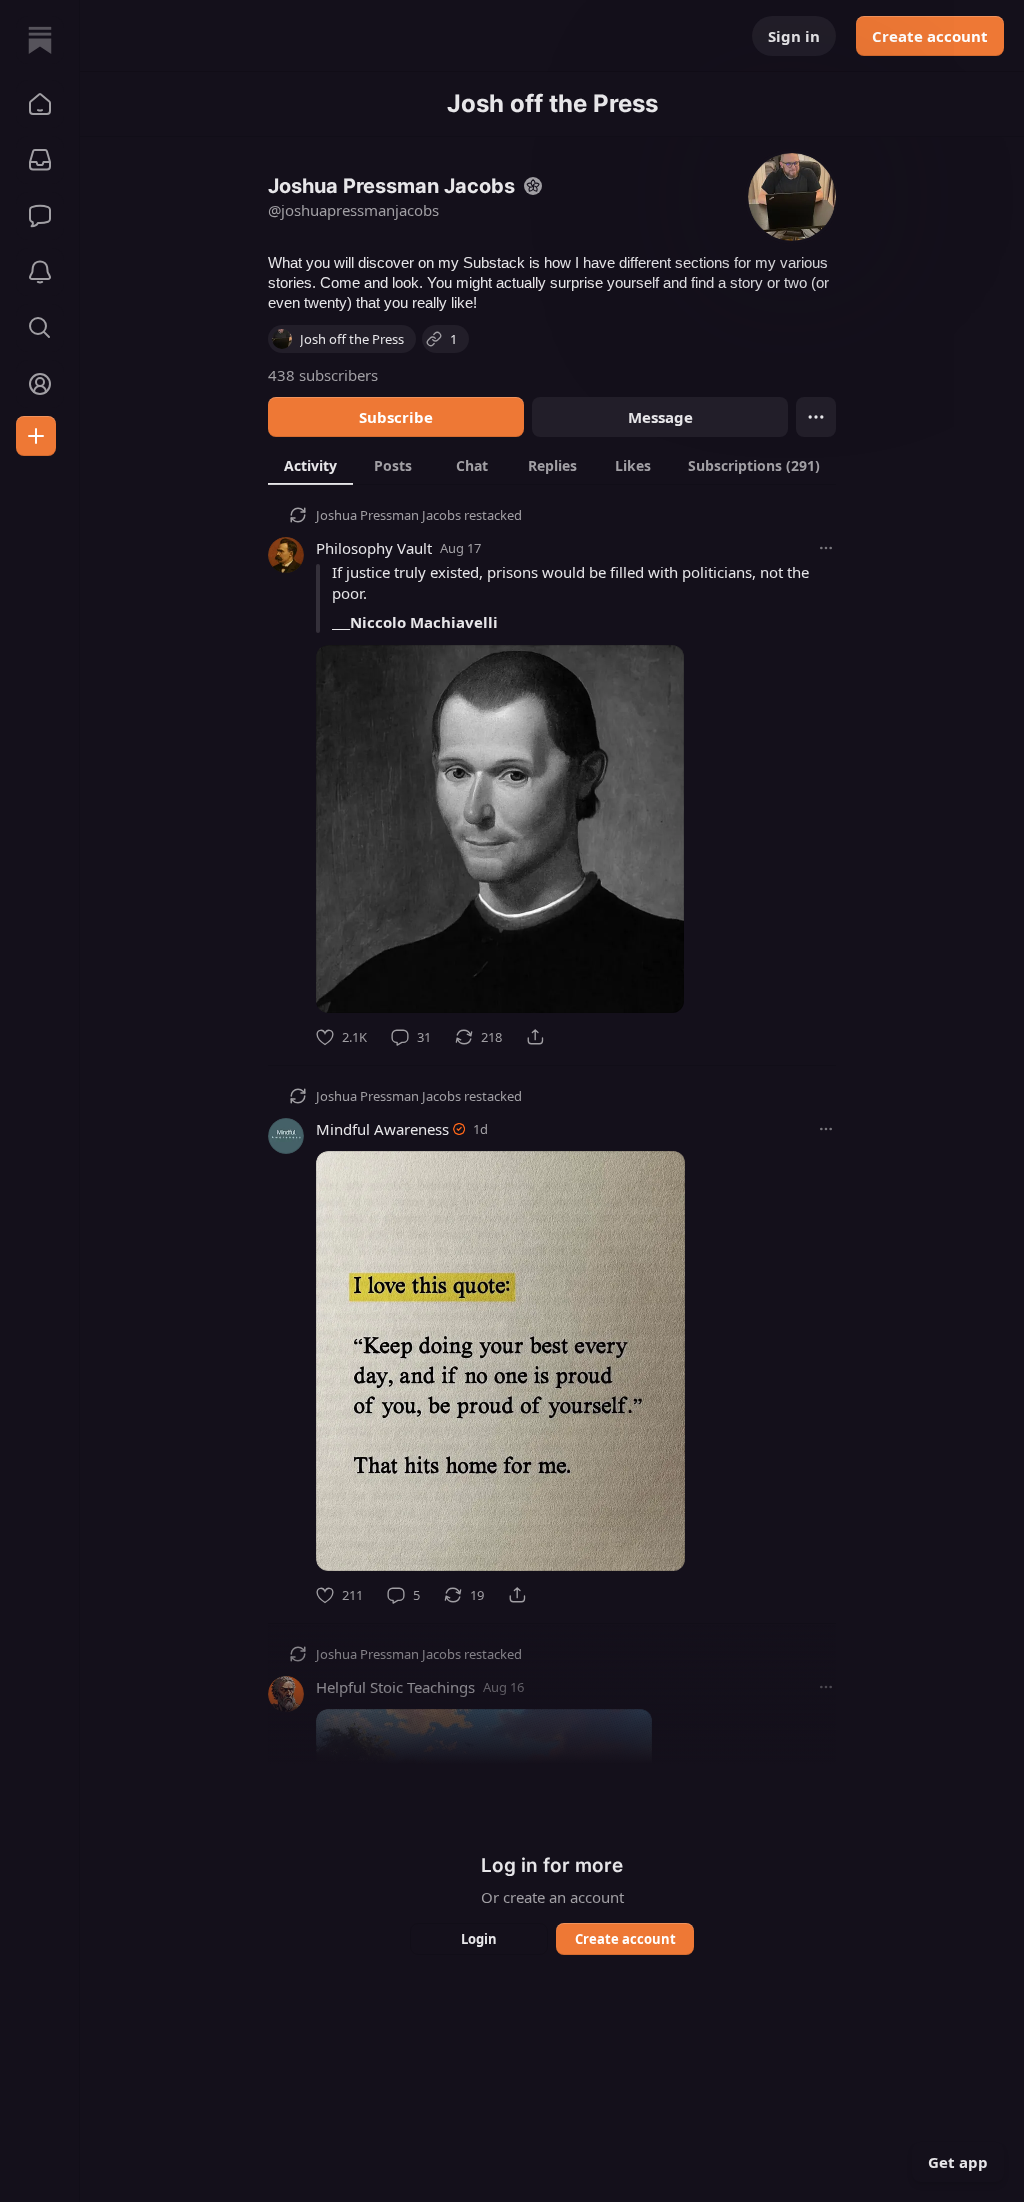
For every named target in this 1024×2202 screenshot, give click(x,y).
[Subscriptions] (40, 160)
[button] (40, 104)
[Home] (40, 40)
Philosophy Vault (374, 548)
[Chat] (40, 216)
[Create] (36, 436)
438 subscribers (323, 375)
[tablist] (552, 465)
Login (479, 1939)
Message (660, 417)
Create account (930, 36)
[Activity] (40, 272)
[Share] (535, 1037)
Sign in (794, 36)
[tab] (310, 465)
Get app (958, 2162)
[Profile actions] (816, 417)
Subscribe (396, 417)
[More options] (826, 548)
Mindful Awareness (382, 1129)
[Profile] (40, 384)
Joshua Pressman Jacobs (388, 515)
